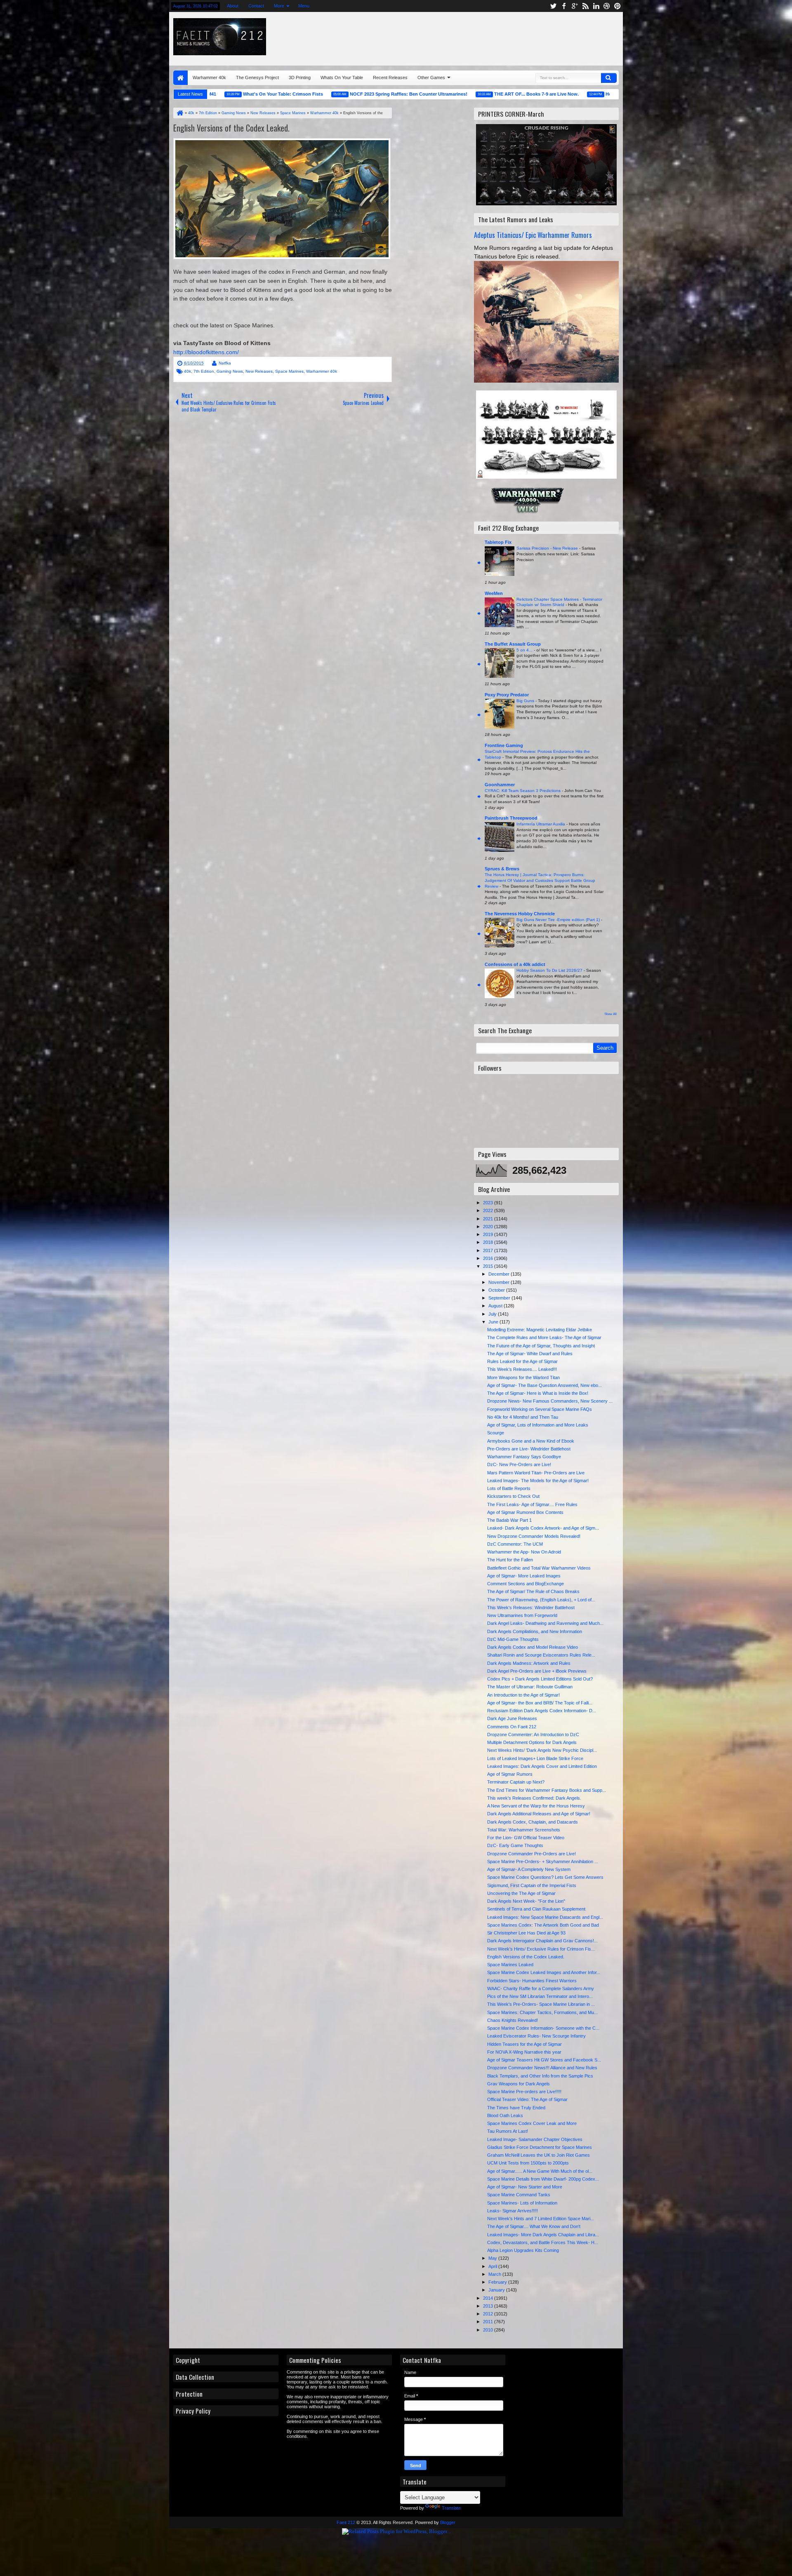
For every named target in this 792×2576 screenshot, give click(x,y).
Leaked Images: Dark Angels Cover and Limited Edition (542, 1766)
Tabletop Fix (498, 542)
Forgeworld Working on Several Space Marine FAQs (540, 1409)
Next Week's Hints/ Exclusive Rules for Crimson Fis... (541, 1949)
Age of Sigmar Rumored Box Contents (525, 1512)
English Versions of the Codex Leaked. (231, 128)
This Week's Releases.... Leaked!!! (522, 1369)
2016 (489, 1258)
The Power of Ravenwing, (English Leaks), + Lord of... (541, 1600)
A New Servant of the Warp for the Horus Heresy (536, 1806)
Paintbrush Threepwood (511, 818)
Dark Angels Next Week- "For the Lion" (526, 1901)
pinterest (618, 6)
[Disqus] (283, 529)
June (494, 1322)
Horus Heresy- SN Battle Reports (564, 94)
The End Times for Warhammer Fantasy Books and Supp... (547, 1790)
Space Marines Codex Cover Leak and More (532, 2123)
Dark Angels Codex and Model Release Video (533, 1647)
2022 (489, 1210)
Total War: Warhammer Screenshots (524, 1830)
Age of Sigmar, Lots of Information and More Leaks (538, 1425)
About (233, 6)
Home (180, 78)
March (495, 2274)
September (500, 1298)
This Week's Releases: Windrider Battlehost (531, 1608)
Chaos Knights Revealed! (513, 2020)
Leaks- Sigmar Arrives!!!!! (513, 2211)
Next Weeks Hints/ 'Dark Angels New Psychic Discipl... (542, 1750)
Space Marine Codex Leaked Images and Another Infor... (544, 1972)
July (493, 1314)
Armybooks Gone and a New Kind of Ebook (531, 1441)
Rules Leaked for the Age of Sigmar (522, 1361)
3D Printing (300, 78)
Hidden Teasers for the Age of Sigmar (524, 2044)
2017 (489, 1250)
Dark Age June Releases (512, 1718)
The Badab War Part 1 (509, 1520)
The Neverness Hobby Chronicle (520, 914)
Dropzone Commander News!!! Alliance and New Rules (542, 2068)
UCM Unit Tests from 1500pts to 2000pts (528, 2163)
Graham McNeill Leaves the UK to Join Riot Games (539, 2155)
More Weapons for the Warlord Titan (523, 1377)
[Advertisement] (519, 37)
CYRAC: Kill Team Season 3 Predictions (523, 791)
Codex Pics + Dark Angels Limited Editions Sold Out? (540, 1679)
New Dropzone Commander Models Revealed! (534, 1536)
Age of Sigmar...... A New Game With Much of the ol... (540, 2171)
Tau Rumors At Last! (508, 2131)
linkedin (596, 6)
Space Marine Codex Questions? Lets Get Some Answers (545, 1877)
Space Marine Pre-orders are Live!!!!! (524, 2092)
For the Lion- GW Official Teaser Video (526, 1838)
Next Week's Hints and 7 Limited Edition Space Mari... (541, 2219)
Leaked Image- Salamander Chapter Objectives (535, 2139)
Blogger (448, 2522)
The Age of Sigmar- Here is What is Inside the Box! (538, 1393)
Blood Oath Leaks (505, 2115)
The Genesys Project (257, 78)
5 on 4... (525, 650)
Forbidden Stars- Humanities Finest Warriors (532, 1981)
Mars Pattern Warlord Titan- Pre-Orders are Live (536, 1473)
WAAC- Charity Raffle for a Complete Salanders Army (541, 1988)
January (497, 2290)
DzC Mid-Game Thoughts (513, 1639)
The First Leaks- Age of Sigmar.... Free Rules (532, 1504)
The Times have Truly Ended (516, 2108)
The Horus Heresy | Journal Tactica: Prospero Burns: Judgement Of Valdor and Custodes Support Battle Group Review (540, 880)
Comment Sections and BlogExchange (526, 1584)
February (498, 2282)
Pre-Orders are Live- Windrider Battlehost (529, 1449)
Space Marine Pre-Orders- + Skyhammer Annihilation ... (543, 1861)
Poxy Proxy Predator (507, 695)
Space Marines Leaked (510, 1965)
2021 (489, 1219)
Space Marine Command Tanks (519, 2195)
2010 (489, 2330)
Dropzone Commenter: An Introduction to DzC (533, 1735)
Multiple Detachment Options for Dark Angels (532, 1742)
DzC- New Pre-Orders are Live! (519, 1464)
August (496, 1306)
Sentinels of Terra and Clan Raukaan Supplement (536, 1909)
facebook (564, 6)
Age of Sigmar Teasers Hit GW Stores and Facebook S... (544, 2060)
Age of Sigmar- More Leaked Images (524, 1576)
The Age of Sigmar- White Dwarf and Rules (530, 1354)
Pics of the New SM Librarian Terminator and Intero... (540, 1996)
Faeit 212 (346, 2522)
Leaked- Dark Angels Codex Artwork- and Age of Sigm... (543, 1528)
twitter (553, 6)
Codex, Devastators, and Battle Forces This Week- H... (543, 2242)
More (279, 6)
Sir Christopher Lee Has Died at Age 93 (526, 1933)
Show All (610, 1014)
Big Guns (526, 701)
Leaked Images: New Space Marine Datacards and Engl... (545, 1917)
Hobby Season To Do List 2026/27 (550, 970)
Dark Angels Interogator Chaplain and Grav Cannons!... (542, 1941)
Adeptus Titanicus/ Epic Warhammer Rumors (533, 235)
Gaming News (230, 371)
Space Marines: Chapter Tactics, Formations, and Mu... (542, 2012)
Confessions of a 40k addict (515, 964)
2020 (489, 1227)
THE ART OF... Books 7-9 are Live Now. (459, 94)
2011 (489, 2322)
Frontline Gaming (504, 745)
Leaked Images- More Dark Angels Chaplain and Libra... (543, 2235)
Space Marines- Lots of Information (522, 2203)
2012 (489, 2314)
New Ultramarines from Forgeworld (522, 1615)
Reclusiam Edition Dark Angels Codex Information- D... (542, 1711)
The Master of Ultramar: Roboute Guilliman (530, 1687)
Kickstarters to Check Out (513, 1496)
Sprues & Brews (502, 869)
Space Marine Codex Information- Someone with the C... (543, 2028)
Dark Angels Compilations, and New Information (535, 1631)
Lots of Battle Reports (509, 1488)
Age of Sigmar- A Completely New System (529, 1869)
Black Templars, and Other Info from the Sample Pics (540, 2076)
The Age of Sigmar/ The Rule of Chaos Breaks (533, 1591)
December (500, 1274)
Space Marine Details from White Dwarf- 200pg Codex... (543, 2179)
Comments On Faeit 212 (512, 1727)
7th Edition (204, 371)
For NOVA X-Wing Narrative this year (524, 2052)
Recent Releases (390, 78)
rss (585, 6)
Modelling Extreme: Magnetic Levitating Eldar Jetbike (540, 1330)
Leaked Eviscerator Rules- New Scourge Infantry (536, 2036)
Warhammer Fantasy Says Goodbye (524, 1457)
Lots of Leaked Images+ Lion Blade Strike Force (535, 1758)
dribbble (607, 6)
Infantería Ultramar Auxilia (541, 824)
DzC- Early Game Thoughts (515, 1845)
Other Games (431, 78)
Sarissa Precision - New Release (548, 548)
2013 (489, 2306)
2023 (489, 1203)
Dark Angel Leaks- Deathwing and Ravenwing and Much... (545, 1623)
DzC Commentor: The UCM (515, 1544)
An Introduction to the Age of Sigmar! (523, 1695)
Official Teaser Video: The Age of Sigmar (527, 2099)
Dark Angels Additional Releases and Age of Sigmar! (539, 1814)
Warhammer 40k (209, 78)
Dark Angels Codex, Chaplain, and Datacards (533, 1822)
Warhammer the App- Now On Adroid (524, 1552)
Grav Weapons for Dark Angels (519, 2084)
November (500, 1282)
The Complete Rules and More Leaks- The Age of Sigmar (544, 1337)
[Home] (179, 113)
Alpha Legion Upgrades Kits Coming (523, 2250)
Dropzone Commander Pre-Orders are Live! (532, 1854)
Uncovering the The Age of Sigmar (521, 1893)
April (493, 2266)
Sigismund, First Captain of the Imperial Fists (532, 1885)
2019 (489, 1234)
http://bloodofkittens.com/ (206, 352)
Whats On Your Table (342, 78)
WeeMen (494, 593)
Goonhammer (500, 785)
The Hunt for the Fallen (510, 1560)
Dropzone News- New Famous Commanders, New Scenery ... (550, 1401)
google (575, 6)
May (493, 2258)
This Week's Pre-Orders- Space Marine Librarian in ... (541, 2004)
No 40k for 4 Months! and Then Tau (523, 1417)
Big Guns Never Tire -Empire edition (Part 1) (559, 920)
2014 (489, 2298)
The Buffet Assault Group (513, 644)
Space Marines (289, 371)
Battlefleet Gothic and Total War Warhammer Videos (539, 1568)
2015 (489, 1266)
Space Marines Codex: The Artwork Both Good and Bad (543, 1925)
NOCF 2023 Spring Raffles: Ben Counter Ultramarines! (331, 94)
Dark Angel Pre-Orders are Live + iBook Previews (537, 1671)
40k (187, 371)
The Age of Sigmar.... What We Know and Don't (534, 2226)
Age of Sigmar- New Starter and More (525, 2187)
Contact (256, 6)
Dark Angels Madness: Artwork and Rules (529, 1663)
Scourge (496, 1433)
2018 (489, 1242)
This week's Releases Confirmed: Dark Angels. (534, 1798)
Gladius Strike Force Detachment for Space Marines (540, 2147)
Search (609, 78)
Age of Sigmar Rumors (510, 1774)
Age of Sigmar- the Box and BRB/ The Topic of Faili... (540, 1703)
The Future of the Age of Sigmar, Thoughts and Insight (541, 1346)
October (497, 1290)
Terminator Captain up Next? (516, 1782)
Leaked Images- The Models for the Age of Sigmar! (538, 1481)
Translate (451, 2508)
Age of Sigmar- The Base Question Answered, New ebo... (544, 1385)
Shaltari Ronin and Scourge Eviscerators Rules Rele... (541, 1655)
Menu (304, 6)
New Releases (259, 371)
